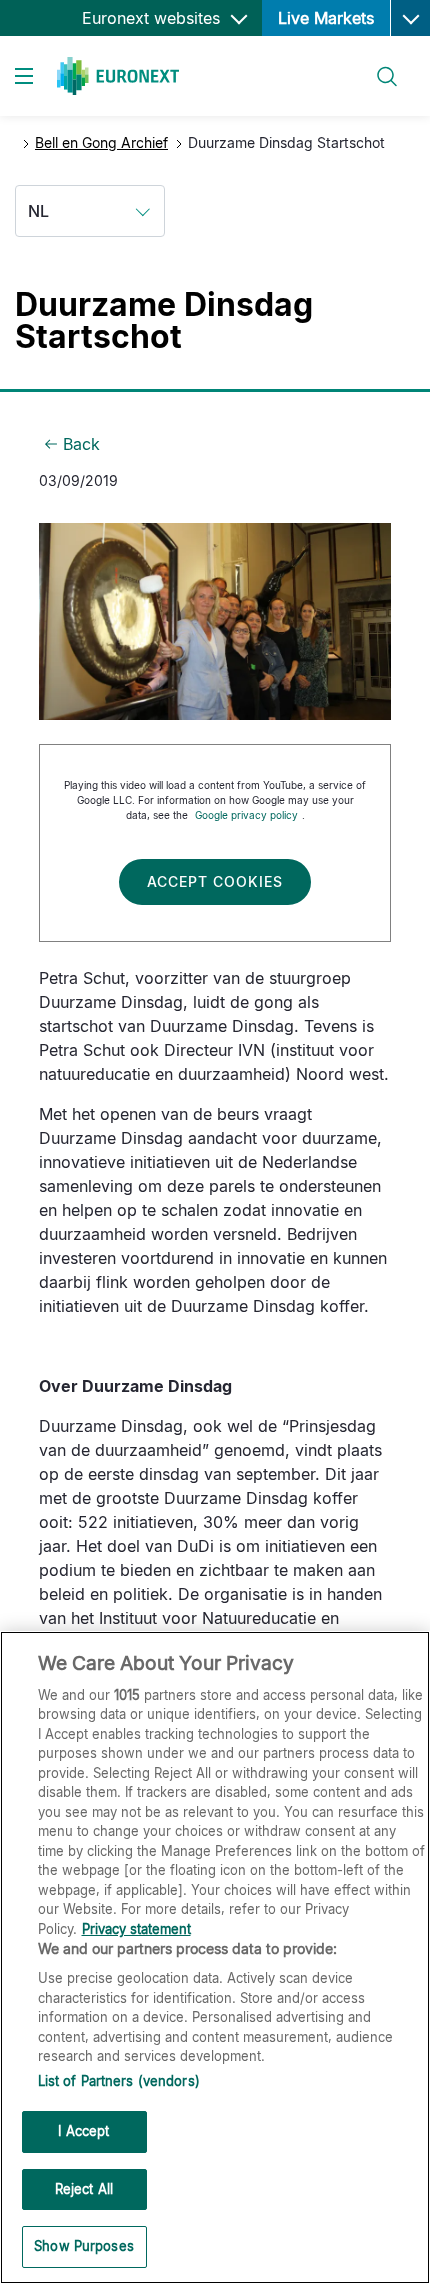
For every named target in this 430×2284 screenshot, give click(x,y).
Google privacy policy (246, 815)
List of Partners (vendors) (119, 2081)
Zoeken (378, 64)
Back (81, 444)
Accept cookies (215, 881)
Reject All (84, 2189)
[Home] (118, 76)
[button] (410, 18)
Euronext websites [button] (153, 18)
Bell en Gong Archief (101, 142)
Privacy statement (136, 1929)
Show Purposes (84, 2246)
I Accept (83, 2131)
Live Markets (326, 18)
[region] (215, 1957)
